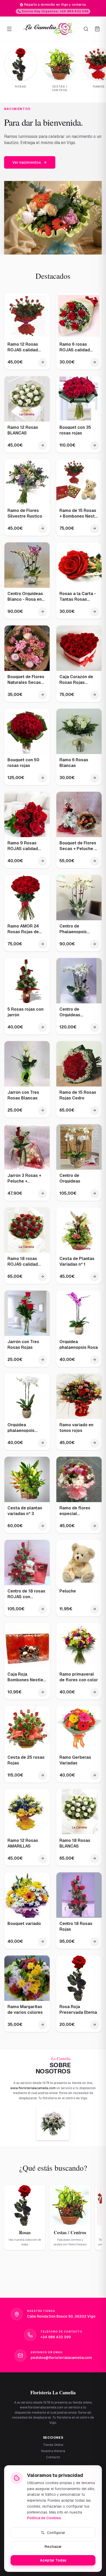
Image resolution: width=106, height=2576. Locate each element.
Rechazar (53, 2547)
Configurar (56, 2533)
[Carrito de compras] (97, 29)
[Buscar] (86, 29)
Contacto (53, 2457)
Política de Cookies (44, 2518)
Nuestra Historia (53, 2451)
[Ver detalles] (42, 368)
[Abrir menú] (9, 29)
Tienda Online (53, 2445)
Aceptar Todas (53, 2560)
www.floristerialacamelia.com (33, 2094)
